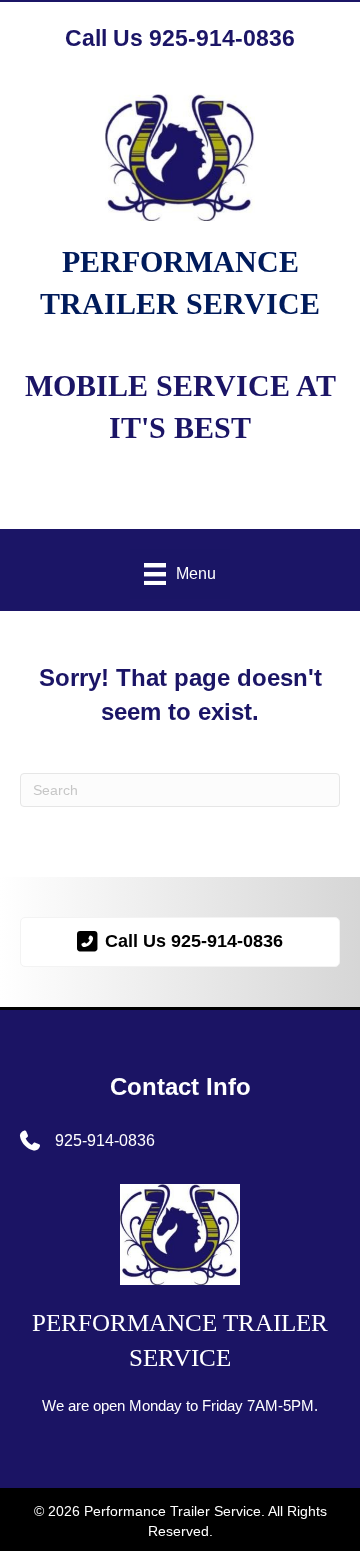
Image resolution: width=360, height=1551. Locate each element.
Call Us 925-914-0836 (180, 38)
